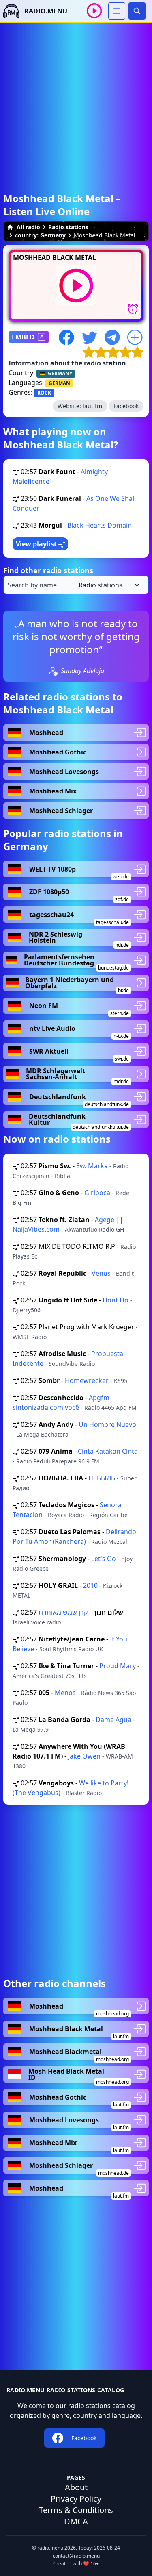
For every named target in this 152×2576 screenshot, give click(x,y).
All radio (28, 227)
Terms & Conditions (76, 2510)
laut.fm (92, 406)
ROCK (44, 393)
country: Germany (40, 235)
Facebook (126, 406)
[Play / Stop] (94, 11)
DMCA (76, 2521)
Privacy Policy (76, 2499)
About (76, 2487)
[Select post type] (107, 585)
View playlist (37, 544)
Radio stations (68, 227)
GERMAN (59, 383)
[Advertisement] (76, 99)
